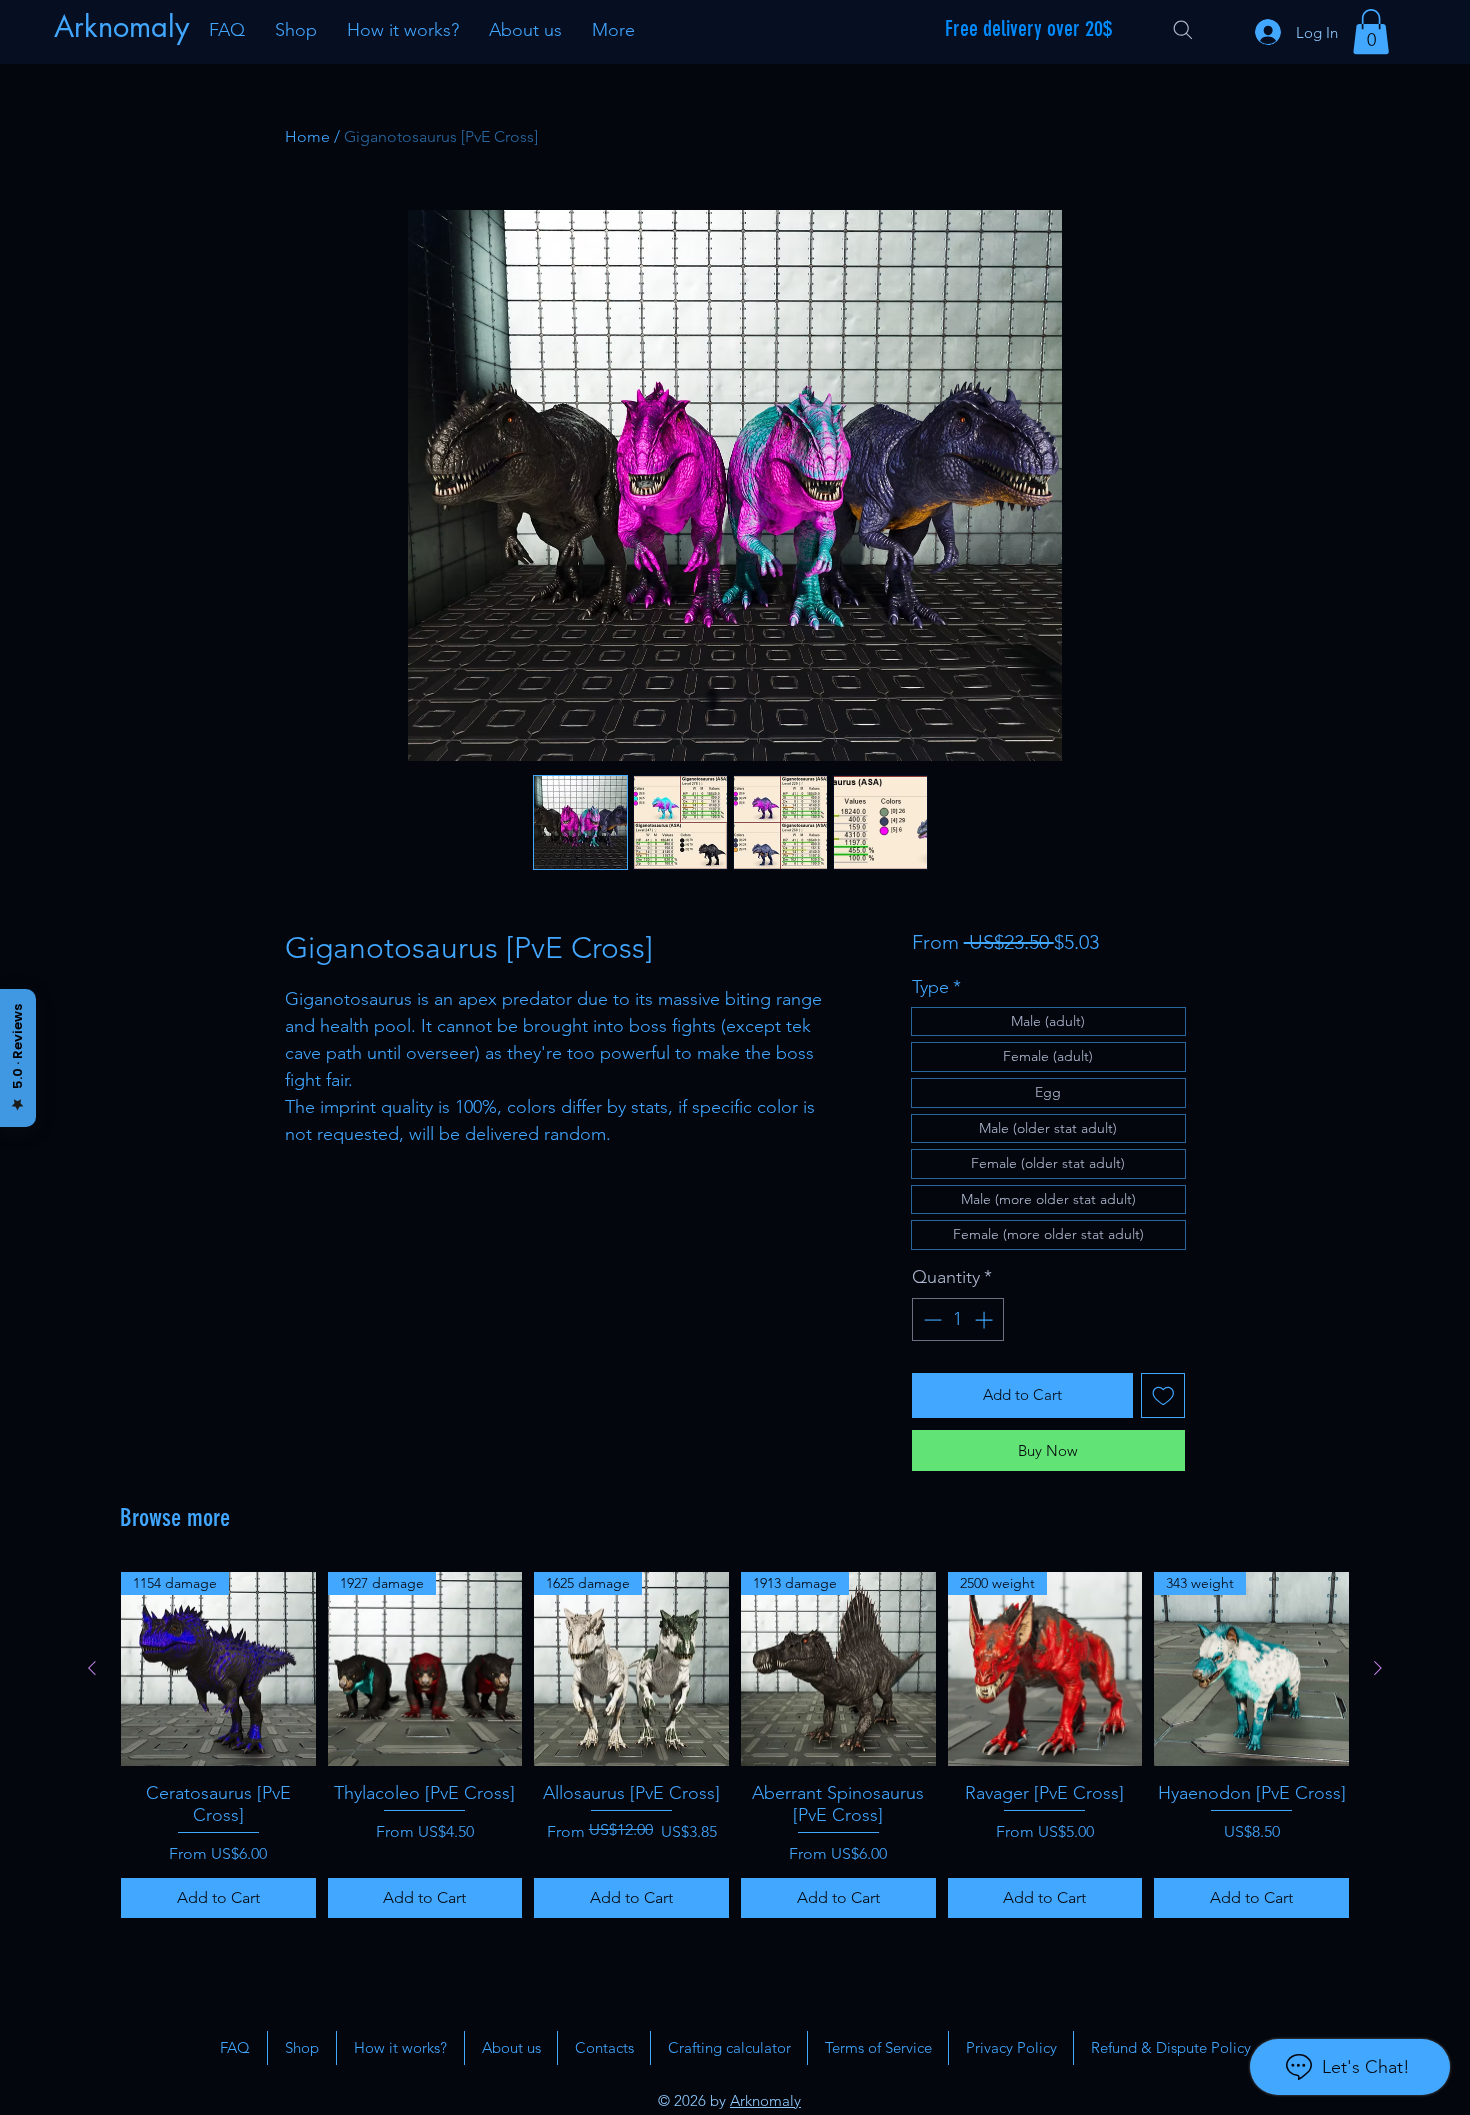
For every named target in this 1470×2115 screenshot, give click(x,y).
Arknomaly (765, 2100)
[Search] (1183, 30)
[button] (1371, 31)
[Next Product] (1378, 1668)
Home (307, 136)
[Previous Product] (92, 1668)
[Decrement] (930, 1319)
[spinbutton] (958, 1319)
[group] (735, 1745)
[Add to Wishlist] (1163, 1395)
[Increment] (985, 1319)
